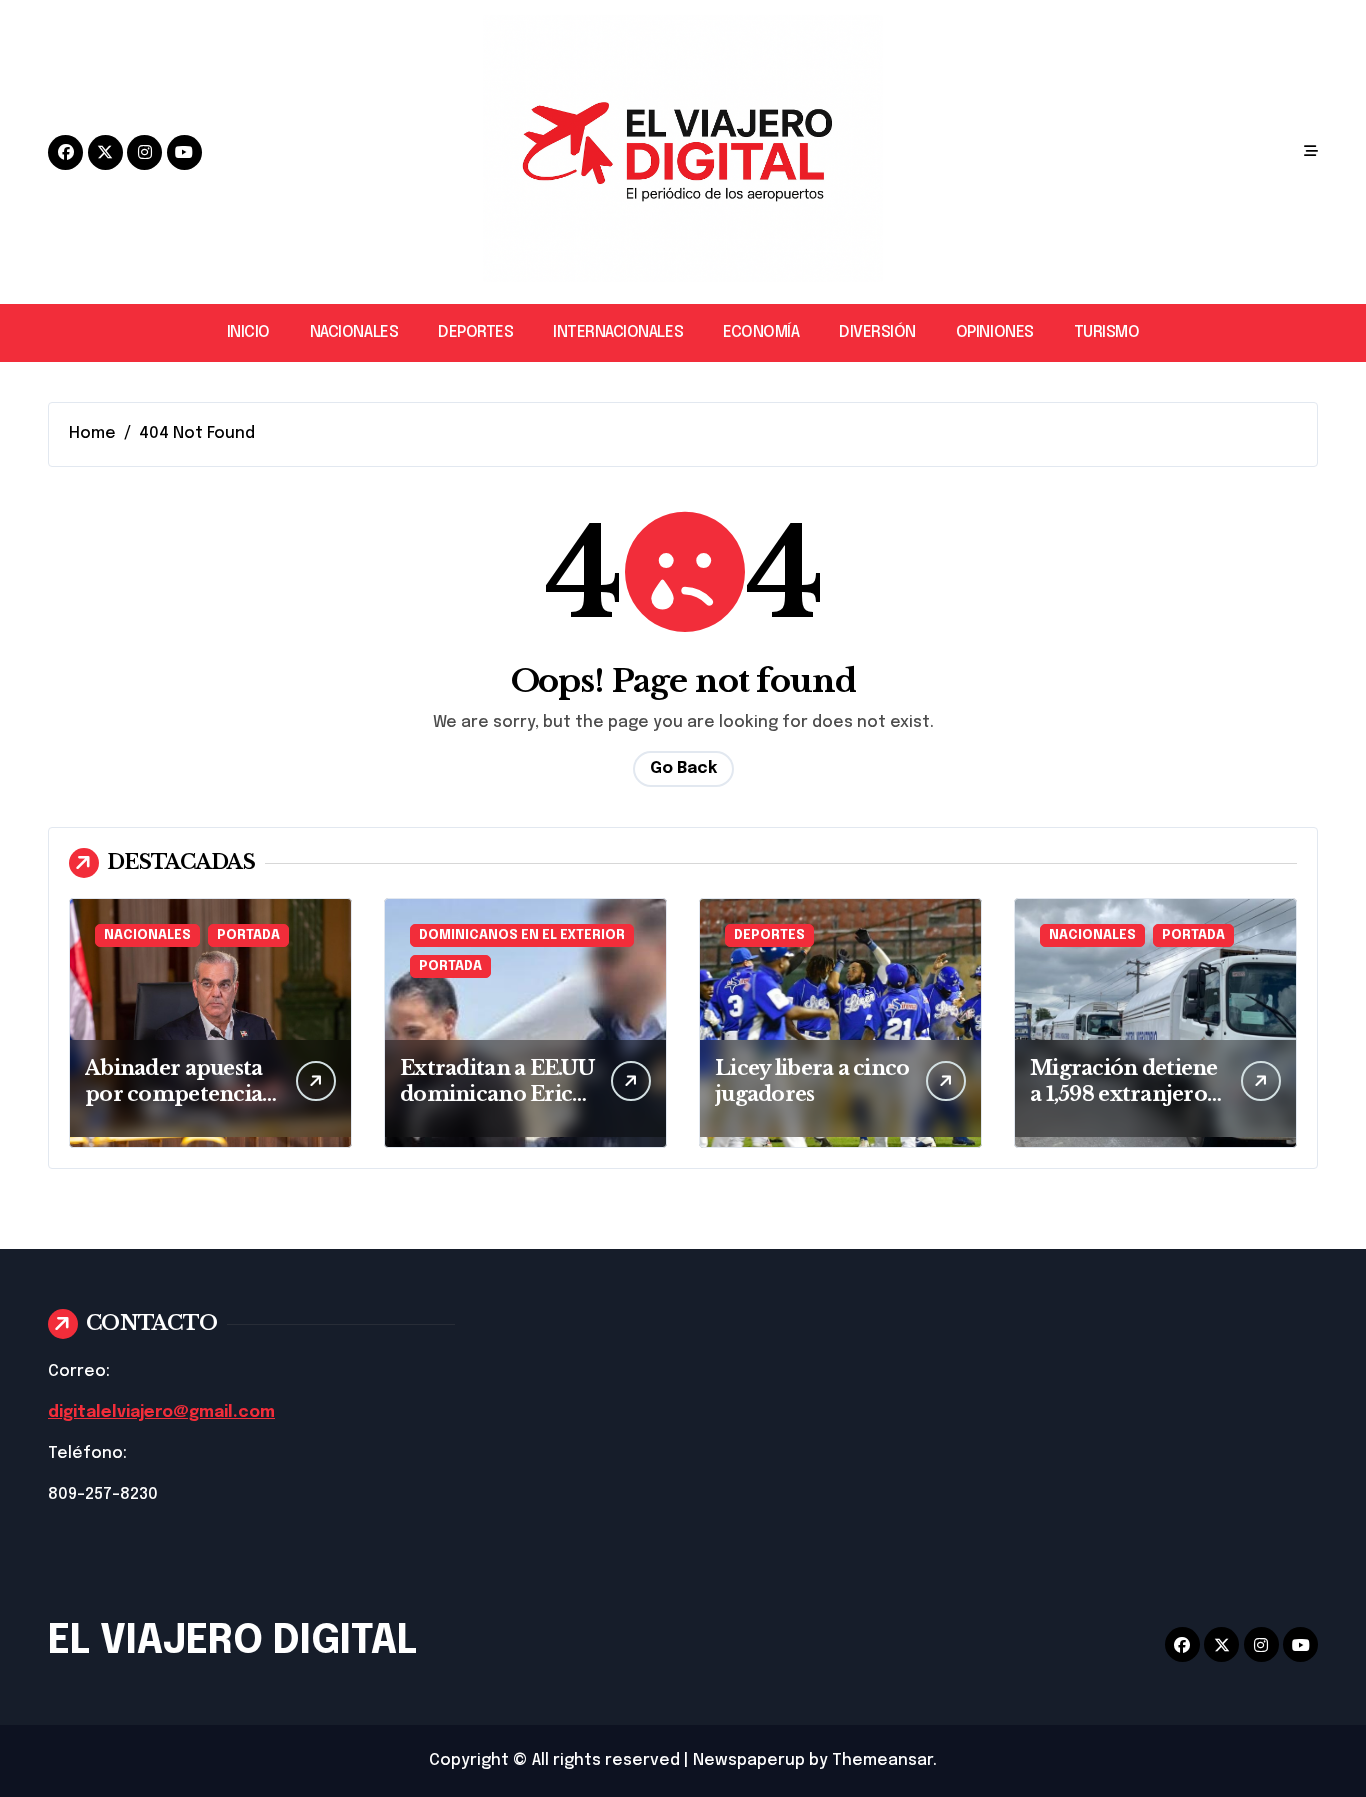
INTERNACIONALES (618, 332)
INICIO (248, 332)
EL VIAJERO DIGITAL (232, 1641)
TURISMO (1107, 332)
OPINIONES (995, 332)
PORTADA (248, 935)
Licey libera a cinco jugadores (812, 1081)
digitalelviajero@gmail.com (161, 1412)
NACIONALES (354, 332)
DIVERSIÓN (877, 332)
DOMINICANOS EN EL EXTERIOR (522, 935)
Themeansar (882, 1760)
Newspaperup (749, 1760)
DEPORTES (475, 332)
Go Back (683, 768)
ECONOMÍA (761, 332)
